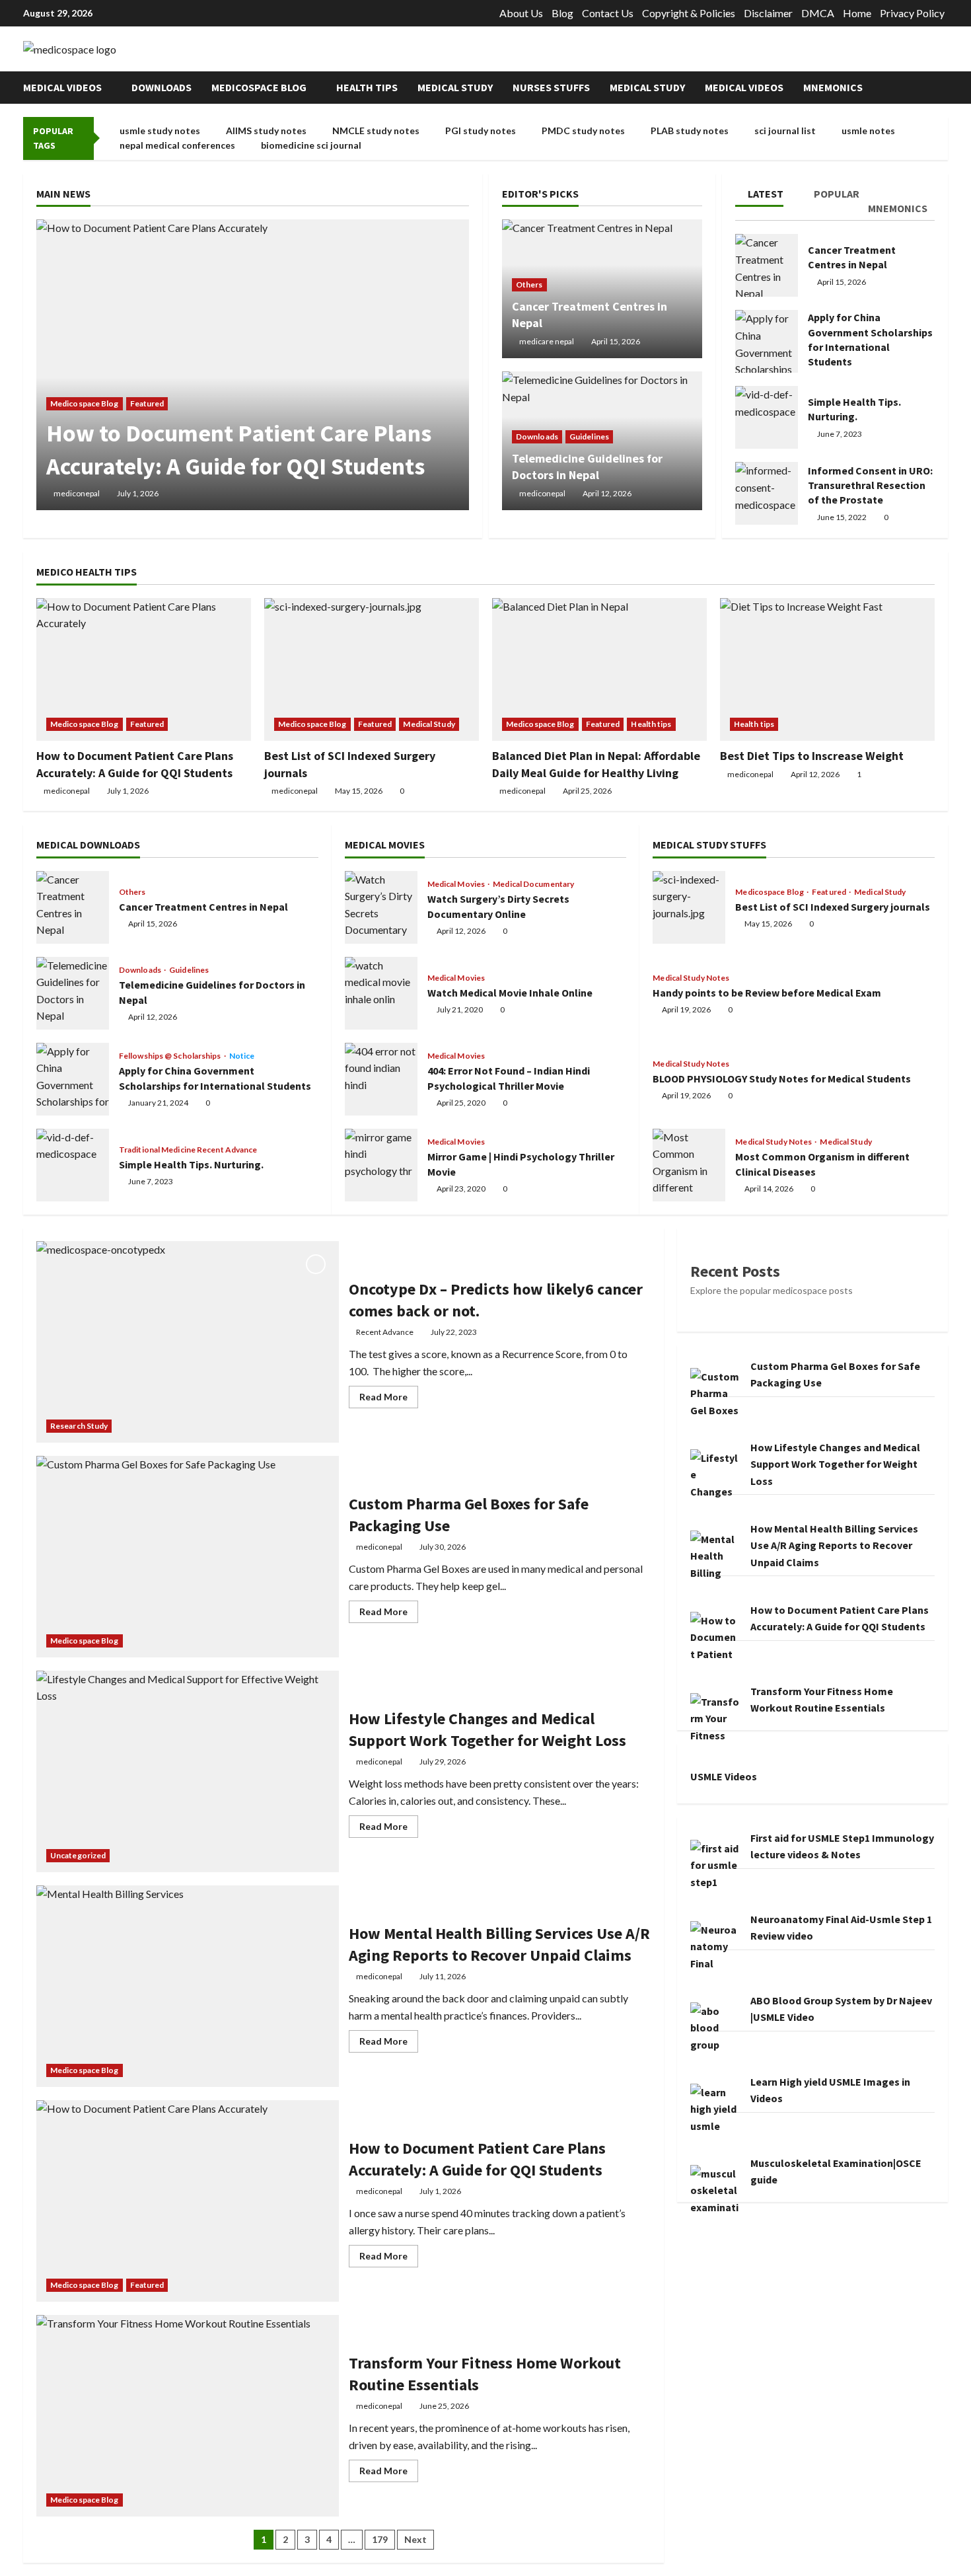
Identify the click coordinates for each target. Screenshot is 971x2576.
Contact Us (608, 13)
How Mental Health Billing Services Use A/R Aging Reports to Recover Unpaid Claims (188, 1986)
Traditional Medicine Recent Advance (188, 1150)
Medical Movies (457, 884)
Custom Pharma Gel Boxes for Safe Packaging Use (188, 1557)
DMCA (818, 13)
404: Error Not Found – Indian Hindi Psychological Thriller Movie (381, 1079)
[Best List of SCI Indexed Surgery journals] (372, 670)
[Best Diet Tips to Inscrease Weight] (827, 670)
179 (380, 2539)
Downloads (162, 87)
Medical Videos (62, 87)
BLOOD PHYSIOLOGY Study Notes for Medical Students (782, 1079)
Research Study (79, 1426)
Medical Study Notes (691, 978)
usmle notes (868, 131)
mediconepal (77, 493)
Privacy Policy (912, 13)
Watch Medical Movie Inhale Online (381, 993)
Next (415, 2539)
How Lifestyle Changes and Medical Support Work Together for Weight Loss (188, 1771)
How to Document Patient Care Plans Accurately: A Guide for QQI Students (188, 2201)
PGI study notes (481, 131)
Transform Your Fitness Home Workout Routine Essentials (188, 2416)
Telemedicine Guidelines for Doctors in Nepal (73, 993)
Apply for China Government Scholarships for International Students (767, 341)
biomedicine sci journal (311, 145)
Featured (147, 403)
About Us (521, 13)
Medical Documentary (533, 884)
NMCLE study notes (376, 131)
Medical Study (455, 87)
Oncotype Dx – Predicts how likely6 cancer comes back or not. (188, 1342)
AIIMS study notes (266, 131)
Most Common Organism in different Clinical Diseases (689, 1165)
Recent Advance (385, 1332)
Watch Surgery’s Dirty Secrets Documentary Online (381, 907)
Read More (389, 1399)
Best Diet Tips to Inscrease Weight (812, 756)
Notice (242, 1056)
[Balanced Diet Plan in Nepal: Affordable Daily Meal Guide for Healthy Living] (599, 670)
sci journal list (785, 131)
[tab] (769, 196)
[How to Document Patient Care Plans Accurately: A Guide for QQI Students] (253, 365)
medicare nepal (547, 341)
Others (529, 284)
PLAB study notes (690, 131)
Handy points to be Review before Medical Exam (767, 993)
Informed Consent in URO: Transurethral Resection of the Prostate (767, 493)
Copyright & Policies (689, 13)
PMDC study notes (583, 131)
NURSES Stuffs (551, 87)
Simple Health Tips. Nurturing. (767, 417)
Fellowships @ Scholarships (171, 1056)
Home (857, 13)
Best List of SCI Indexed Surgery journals (689, 907)
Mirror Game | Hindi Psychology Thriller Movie (381, 1165)
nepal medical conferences (177, 145)
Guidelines (589, 436)
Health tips (367, 87)
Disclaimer (768, 13)
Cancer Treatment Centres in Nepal (767, 265)
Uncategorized (78, 1855)
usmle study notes (160, 131)
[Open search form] (944, 88)
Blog (562, 13)
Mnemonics (833, 87)
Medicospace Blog (259, 87)
